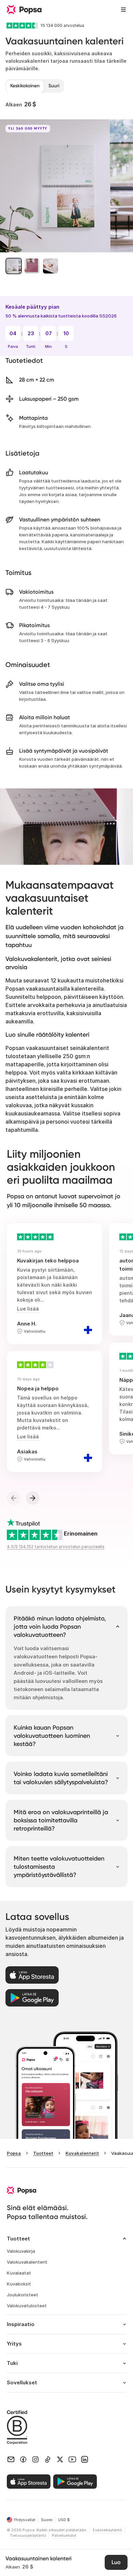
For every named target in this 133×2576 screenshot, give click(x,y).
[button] (14, 266)
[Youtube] (72, 2459)
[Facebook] (23, 2459)
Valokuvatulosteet (27, 2306)
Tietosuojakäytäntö (28, 2535)
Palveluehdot (64, 2535)
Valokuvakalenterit (27, 2262)
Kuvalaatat (19, 2273)
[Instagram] (35, 2459)
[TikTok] (48, 2459)
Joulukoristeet (23, 2295)
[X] (60, 2459)
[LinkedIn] (85, 2459)
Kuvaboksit (19, 2284)
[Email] (11, 2459)
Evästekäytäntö (107, 2530)
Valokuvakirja (21, 2251)
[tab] (25, 86)
